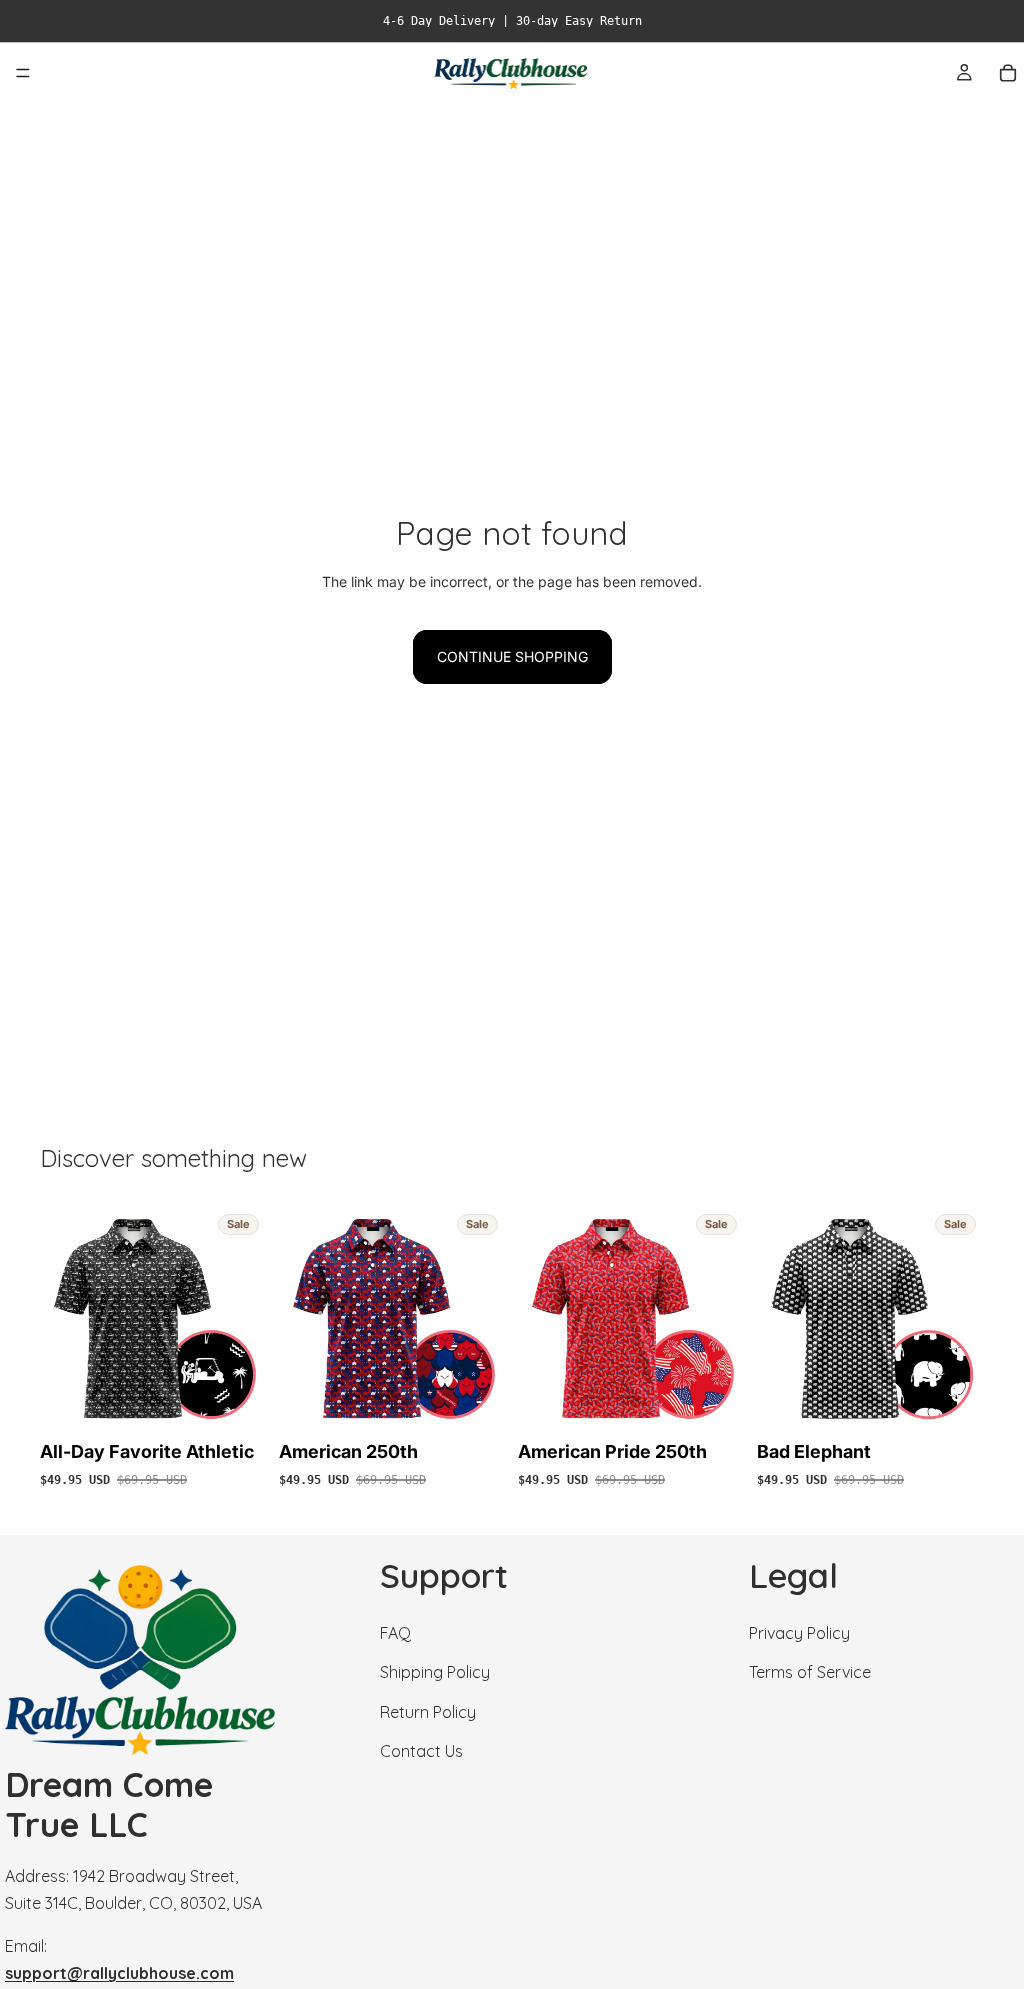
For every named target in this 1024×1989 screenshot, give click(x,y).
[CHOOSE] (236, 1402)
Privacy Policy (799, 1634)
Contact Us (421, 1751)
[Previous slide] (62, 1319)
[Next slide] (245, 1319)
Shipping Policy (435, 1673)
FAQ (395, 1634)
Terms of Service (810, 1673)
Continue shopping (512, 656)
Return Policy (428, 1712)
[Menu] (23, 73)
